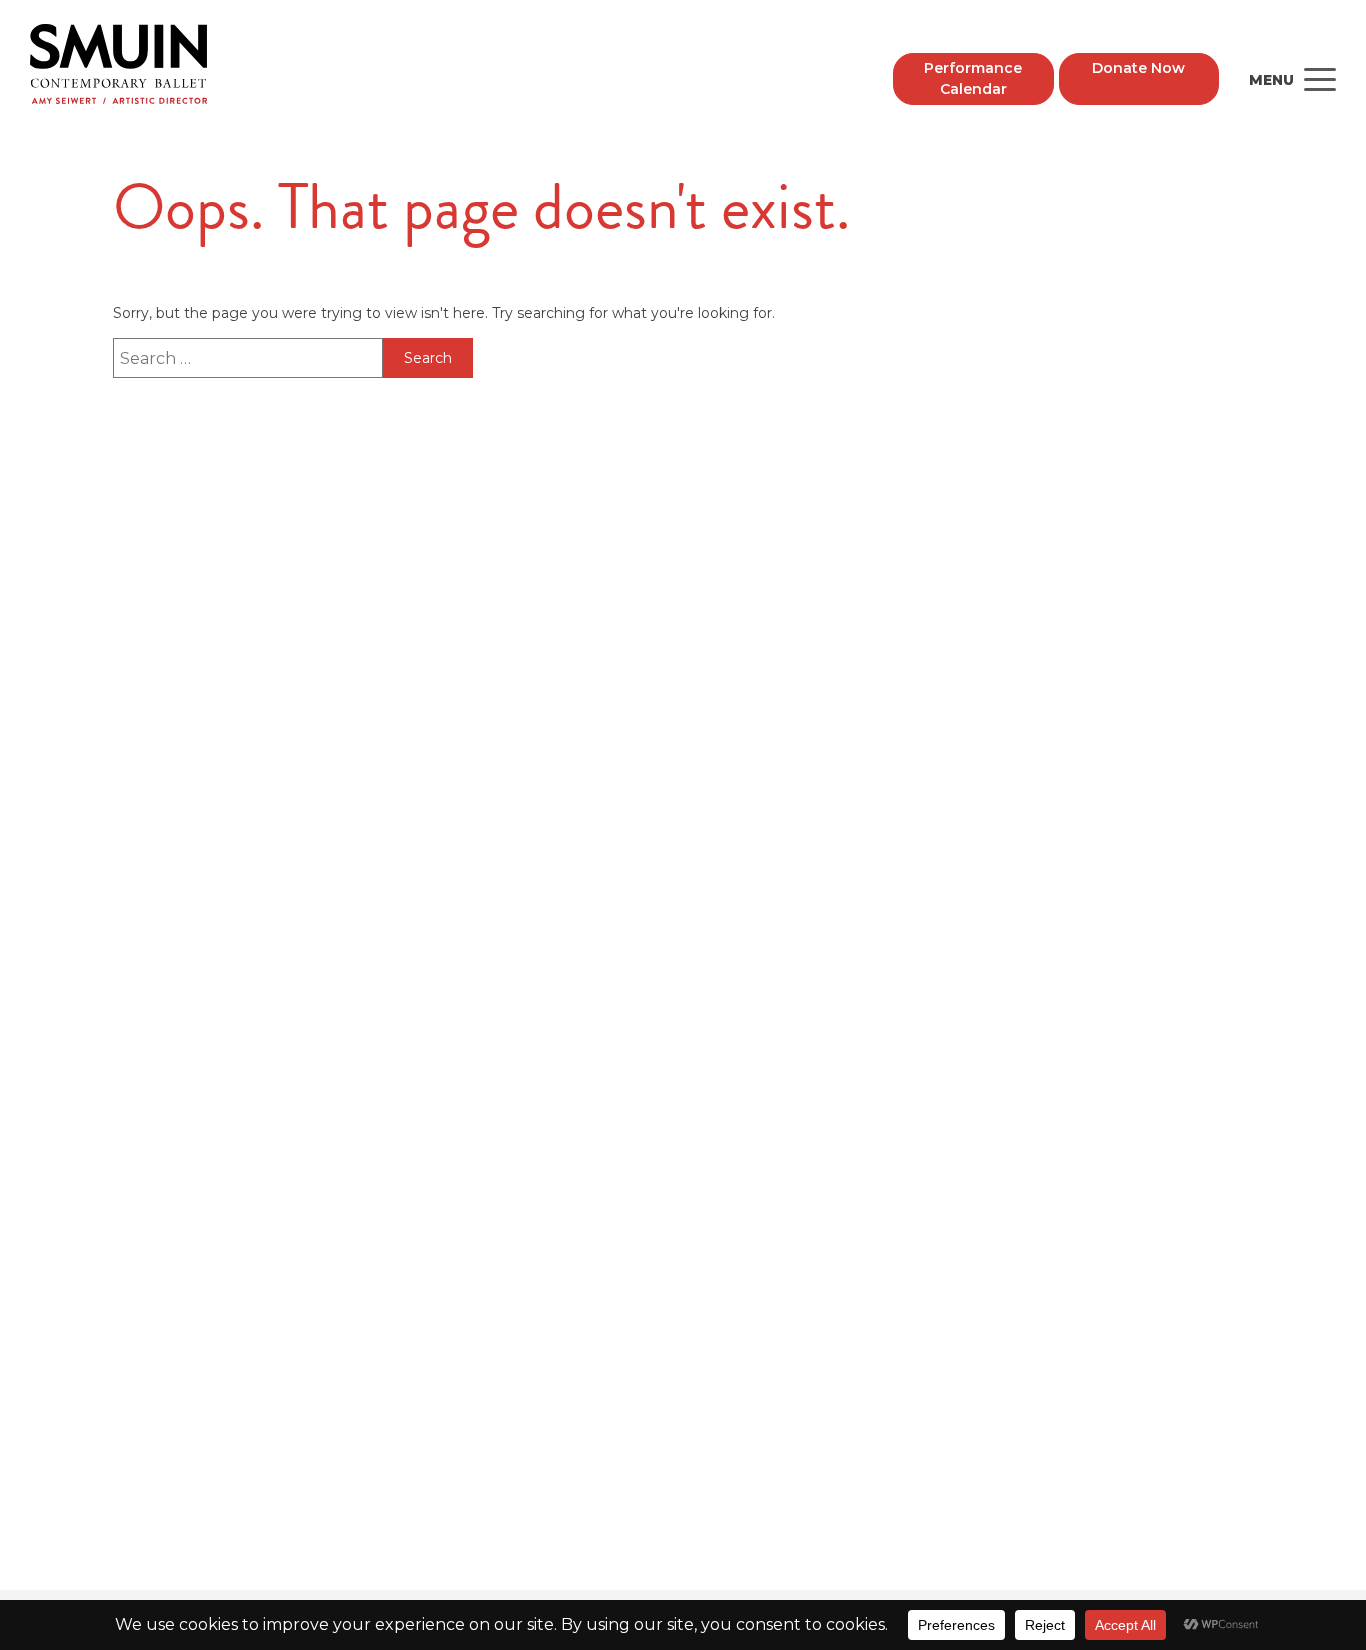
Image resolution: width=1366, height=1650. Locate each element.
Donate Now (1138, 68)
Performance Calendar (973, 78)
